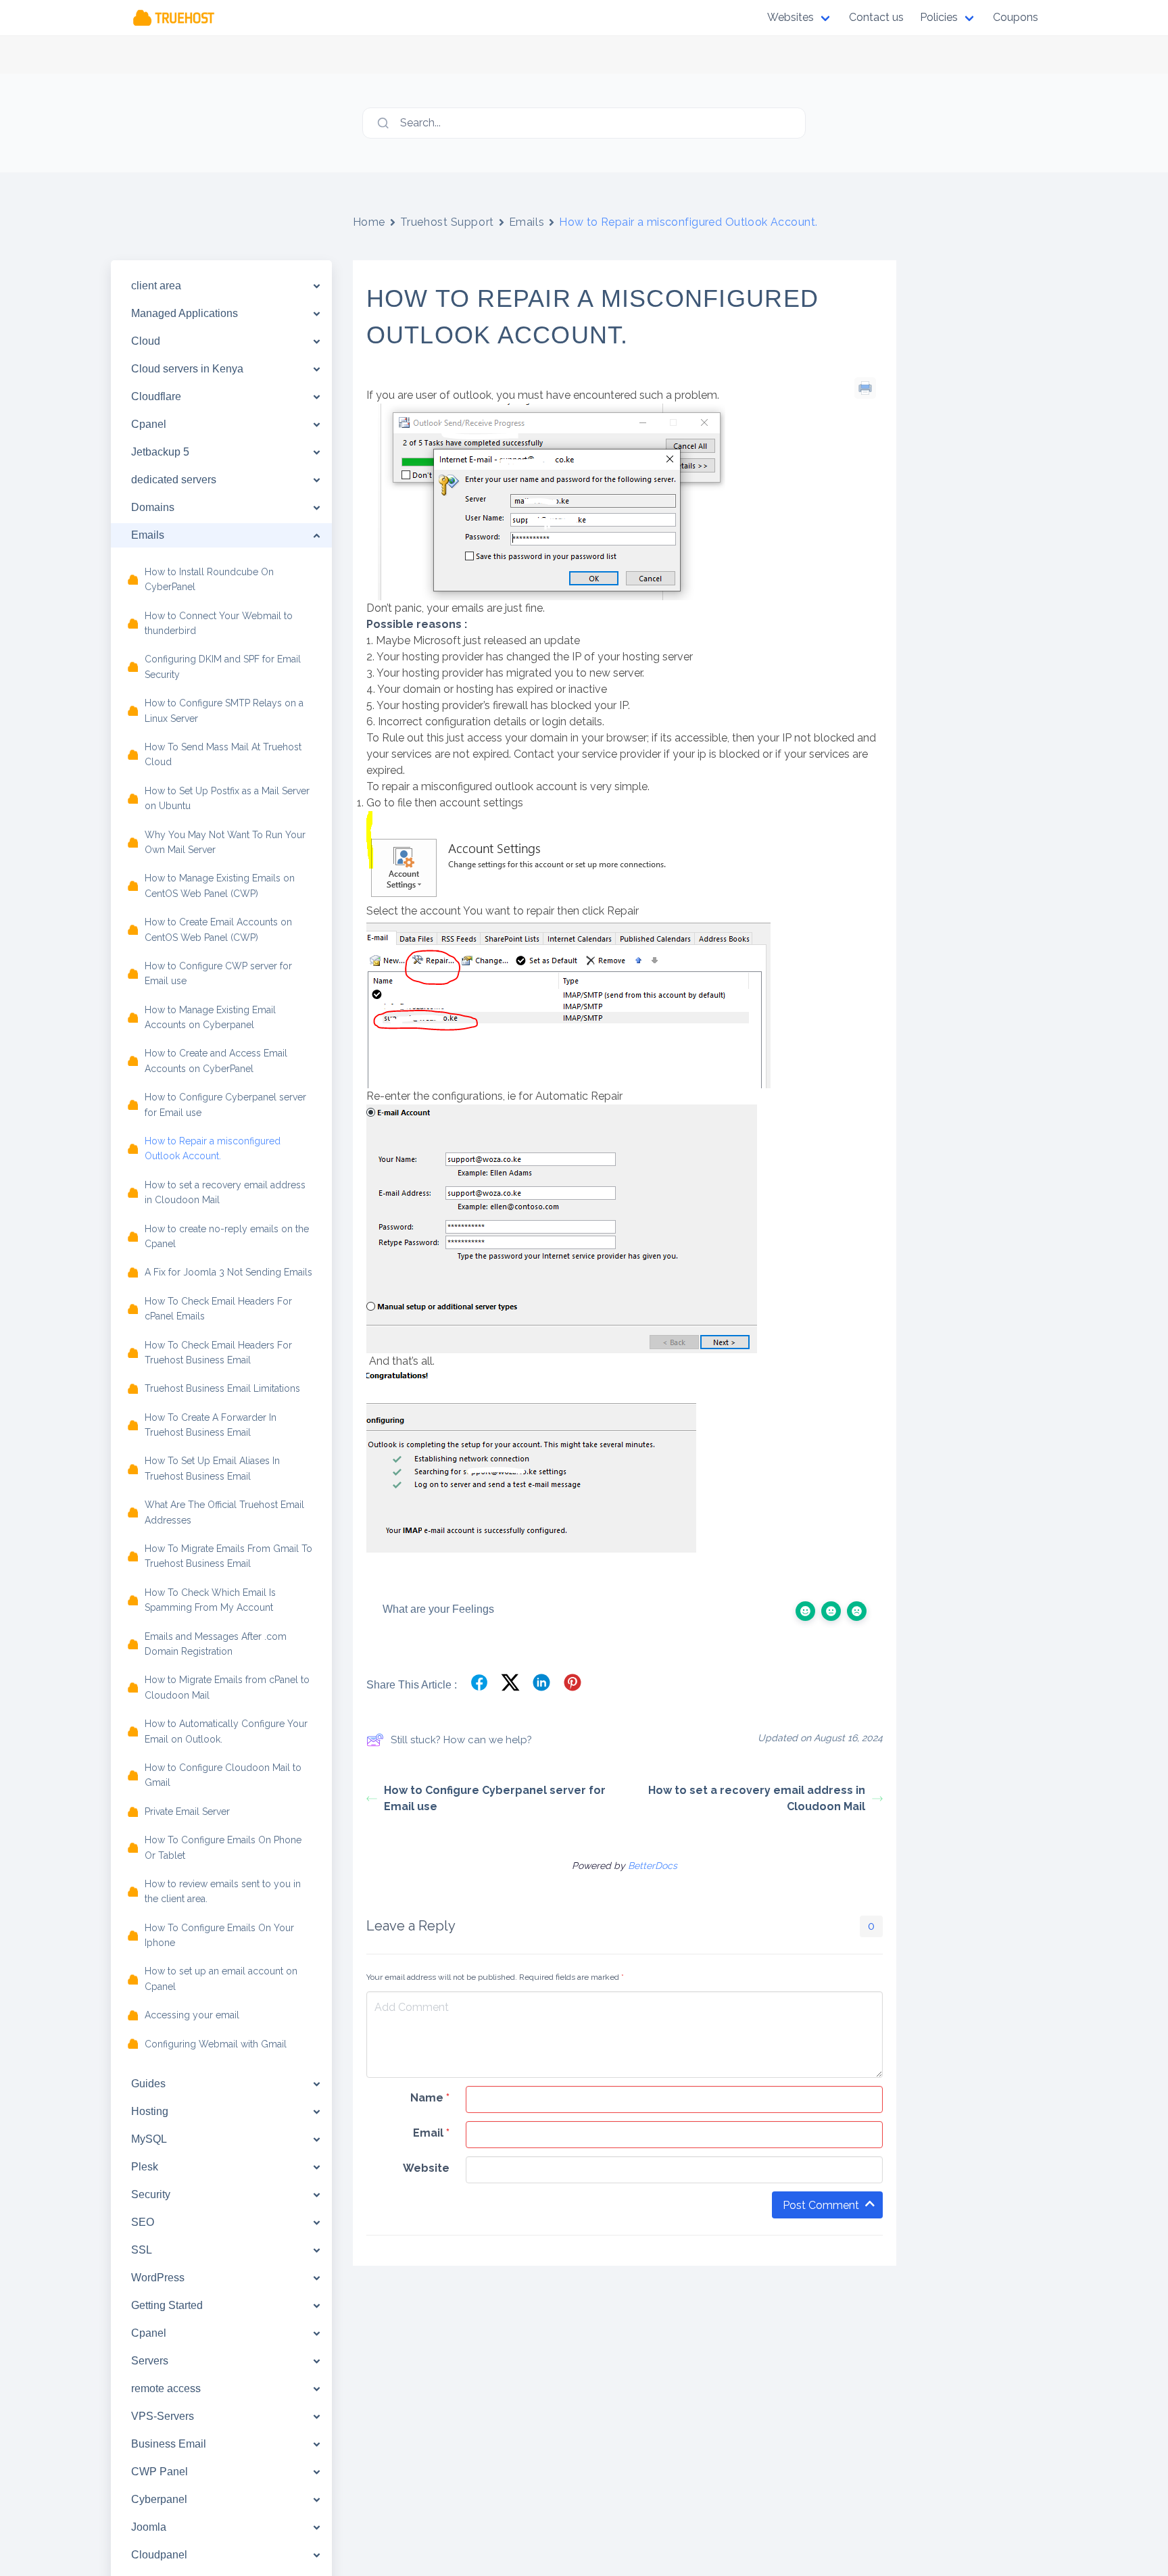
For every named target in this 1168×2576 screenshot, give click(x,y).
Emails (527, 222)
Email (431, 2133)
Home (369, 222)
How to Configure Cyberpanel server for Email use (495, 1798)
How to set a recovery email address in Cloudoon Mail (757, 1798)
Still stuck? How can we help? (461, 1740)
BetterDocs (653, 1866)
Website (426, 2168)
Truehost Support (447, 222)
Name (430, 2098)
